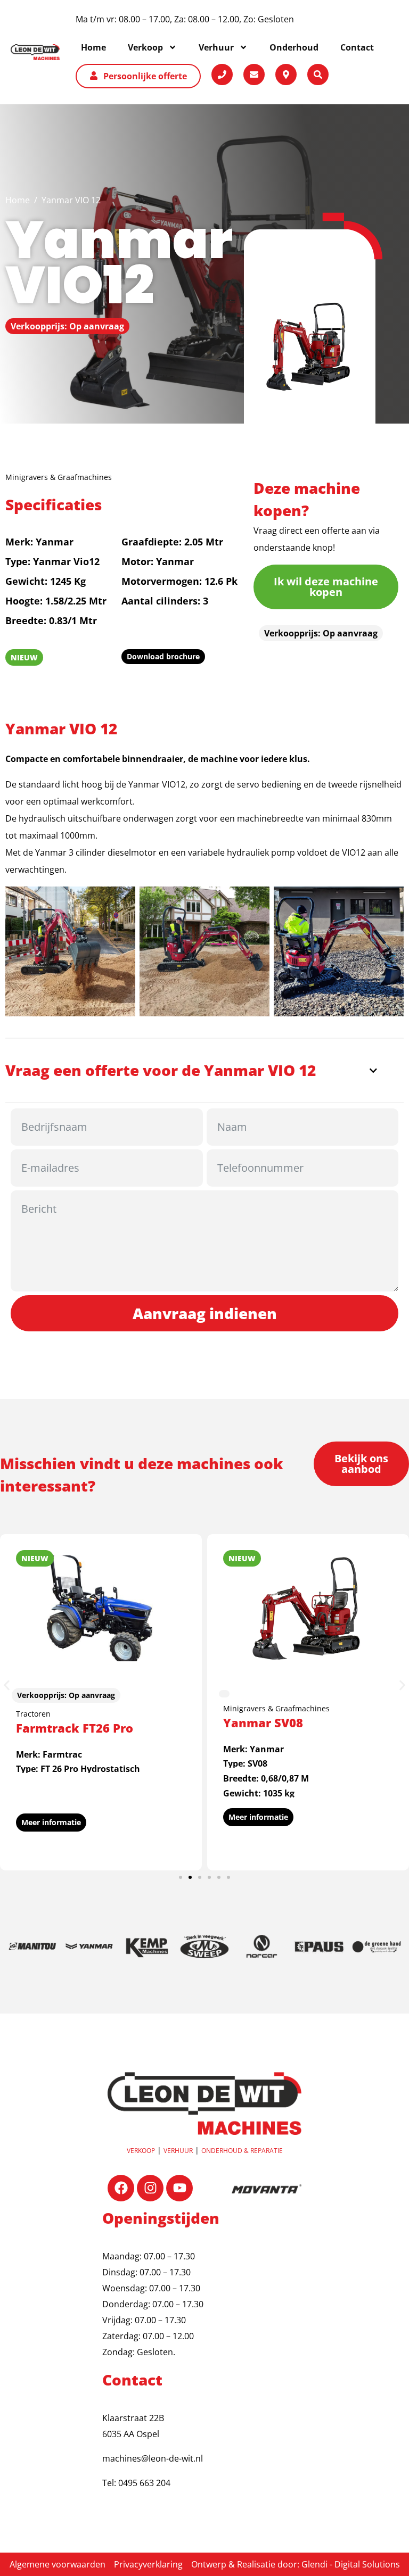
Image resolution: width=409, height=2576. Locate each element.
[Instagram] (150, 2188)
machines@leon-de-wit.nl (153, 2458)
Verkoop (141, 2151)
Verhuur (178, 2151)
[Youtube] (179, 2188)
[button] (7, 1685)
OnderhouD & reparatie (242, 2151)
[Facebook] (121, 2188)
